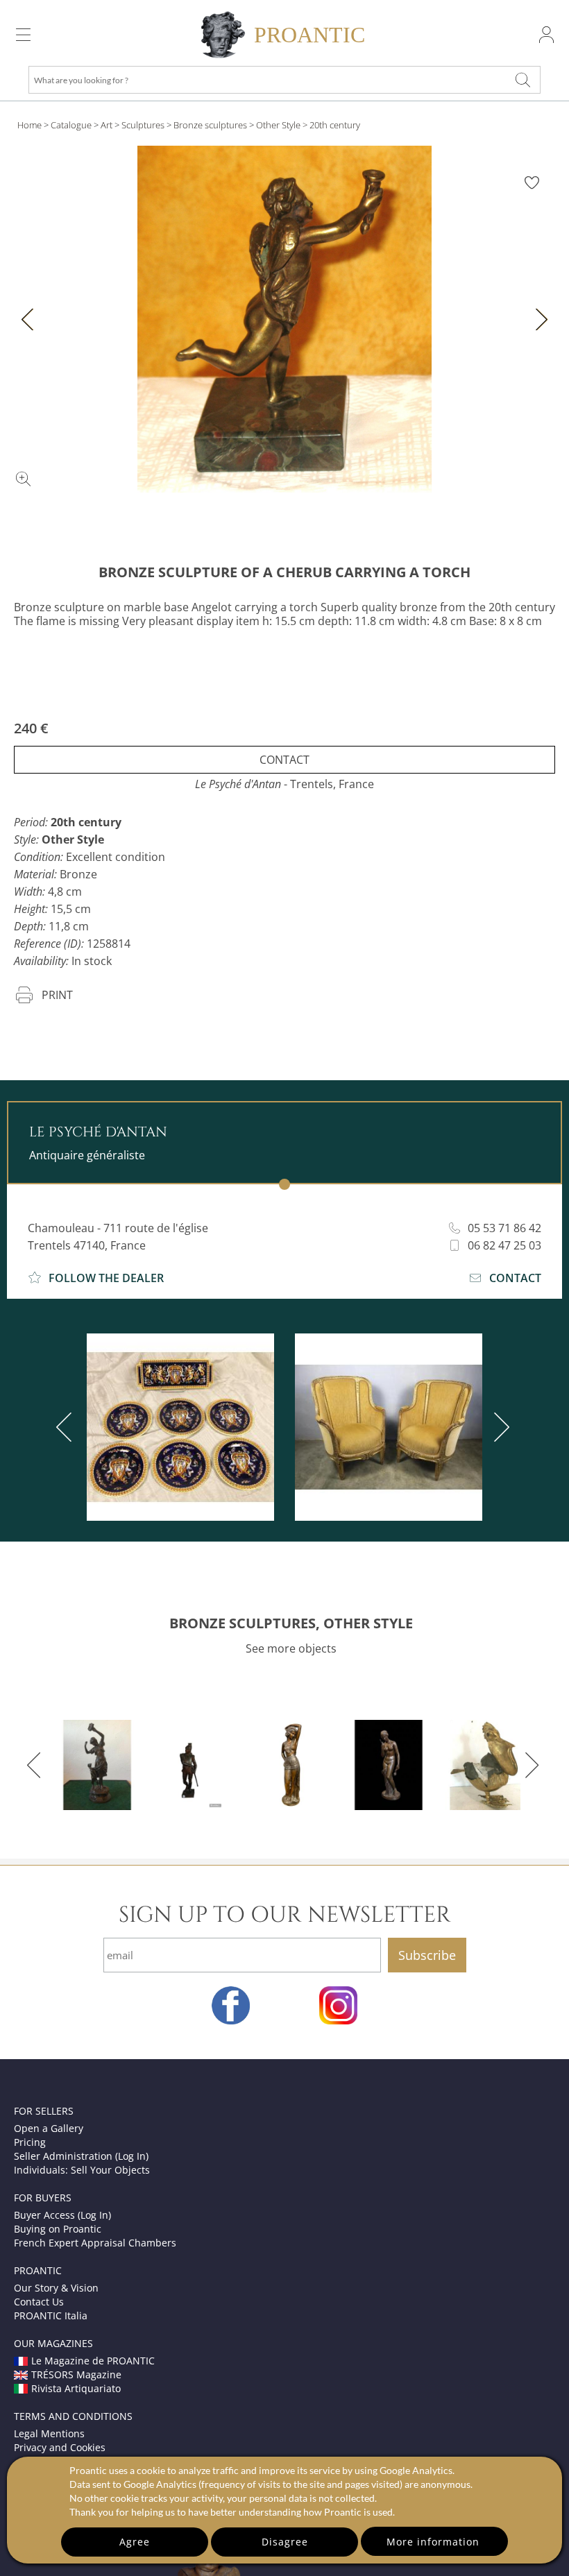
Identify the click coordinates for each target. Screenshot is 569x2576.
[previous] (67, 1427)
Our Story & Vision (56, 2288)
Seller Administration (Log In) (81, 2156)
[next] (499, 1427)
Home (29, 125)
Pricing (30, 2142)
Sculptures (143, 125)
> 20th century (331, 125)
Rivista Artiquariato (76, 2388)
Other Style (278, 125)
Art (107, 125)
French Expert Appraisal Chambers (95, 2243)
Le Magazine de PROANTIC (93, 2361)
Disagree (285, 2542)
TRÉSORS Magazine (76, 2374)
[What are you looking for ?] (523, 80)
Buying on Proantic (58, 2229)
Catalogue (71, 125)
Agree (135, 2542)
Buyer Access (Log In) (62, 2215)
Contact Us (39, 2302)
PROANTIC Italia (51, 2315)
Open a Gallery (49, 2128)
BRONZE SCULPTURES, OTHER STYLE (291, 1623)
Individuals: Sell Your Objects (82, 2170)
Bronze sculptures (210, 125)
